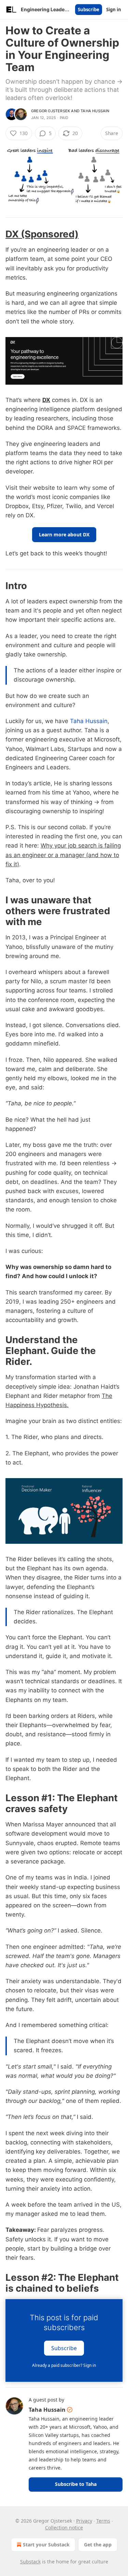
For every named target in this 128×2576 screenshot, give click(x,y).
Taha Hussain (95, 111)
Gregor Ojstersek (51, 111)
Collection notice (64, 2528)
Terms (103, 2521)
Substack (30, 2562)
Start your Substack (46, 2545)
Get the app (98, 2545)
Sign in (114, 10)
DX (46, 400)
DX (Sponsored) (42, 234)
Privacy (84, 2521)
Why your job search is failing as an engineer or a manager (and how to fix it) (63, 855)
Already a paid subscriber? (64, 2365)
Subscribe (89, 10)
